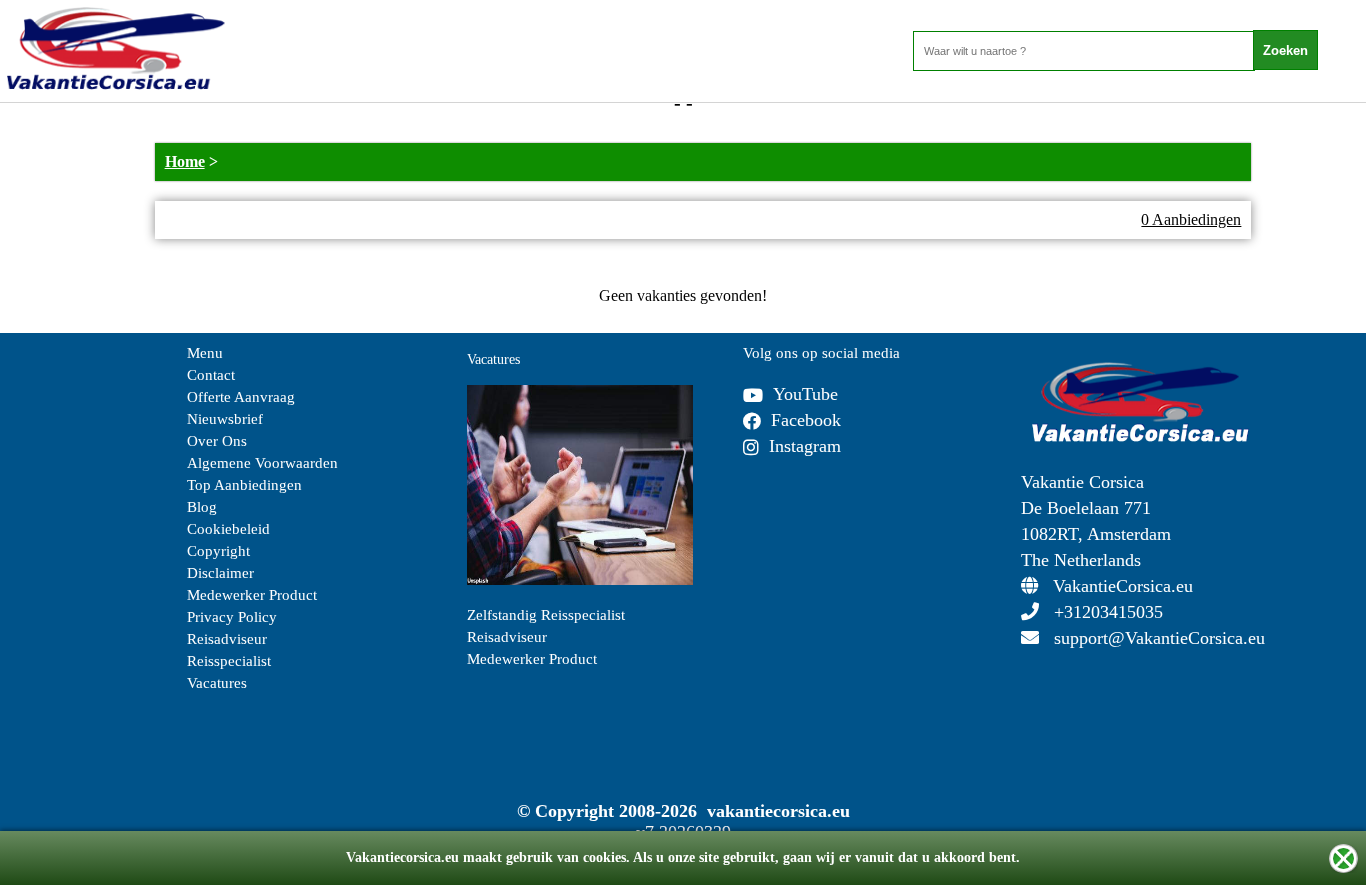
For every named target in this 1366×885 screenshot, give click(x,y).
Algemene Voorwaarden (262, 463)
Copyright (218, 551)
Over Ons (217, 441)
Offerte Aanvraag (241, 397)
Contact (211, 375)
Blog (202, 507)
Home (185, 161)
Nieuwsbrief (225, 419)
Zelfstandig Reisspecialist (546, 615)
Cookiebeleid (228, 529)
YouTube (805, 394)
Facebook (806, 420)
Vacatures (217, 683)
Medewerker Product (252, 595)
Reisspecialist (229, 661)
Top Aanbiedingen (244, 485)
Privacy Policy (232, 617)
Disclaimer (220, 573)
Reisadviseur (227, 639)
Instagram (805, 446)
